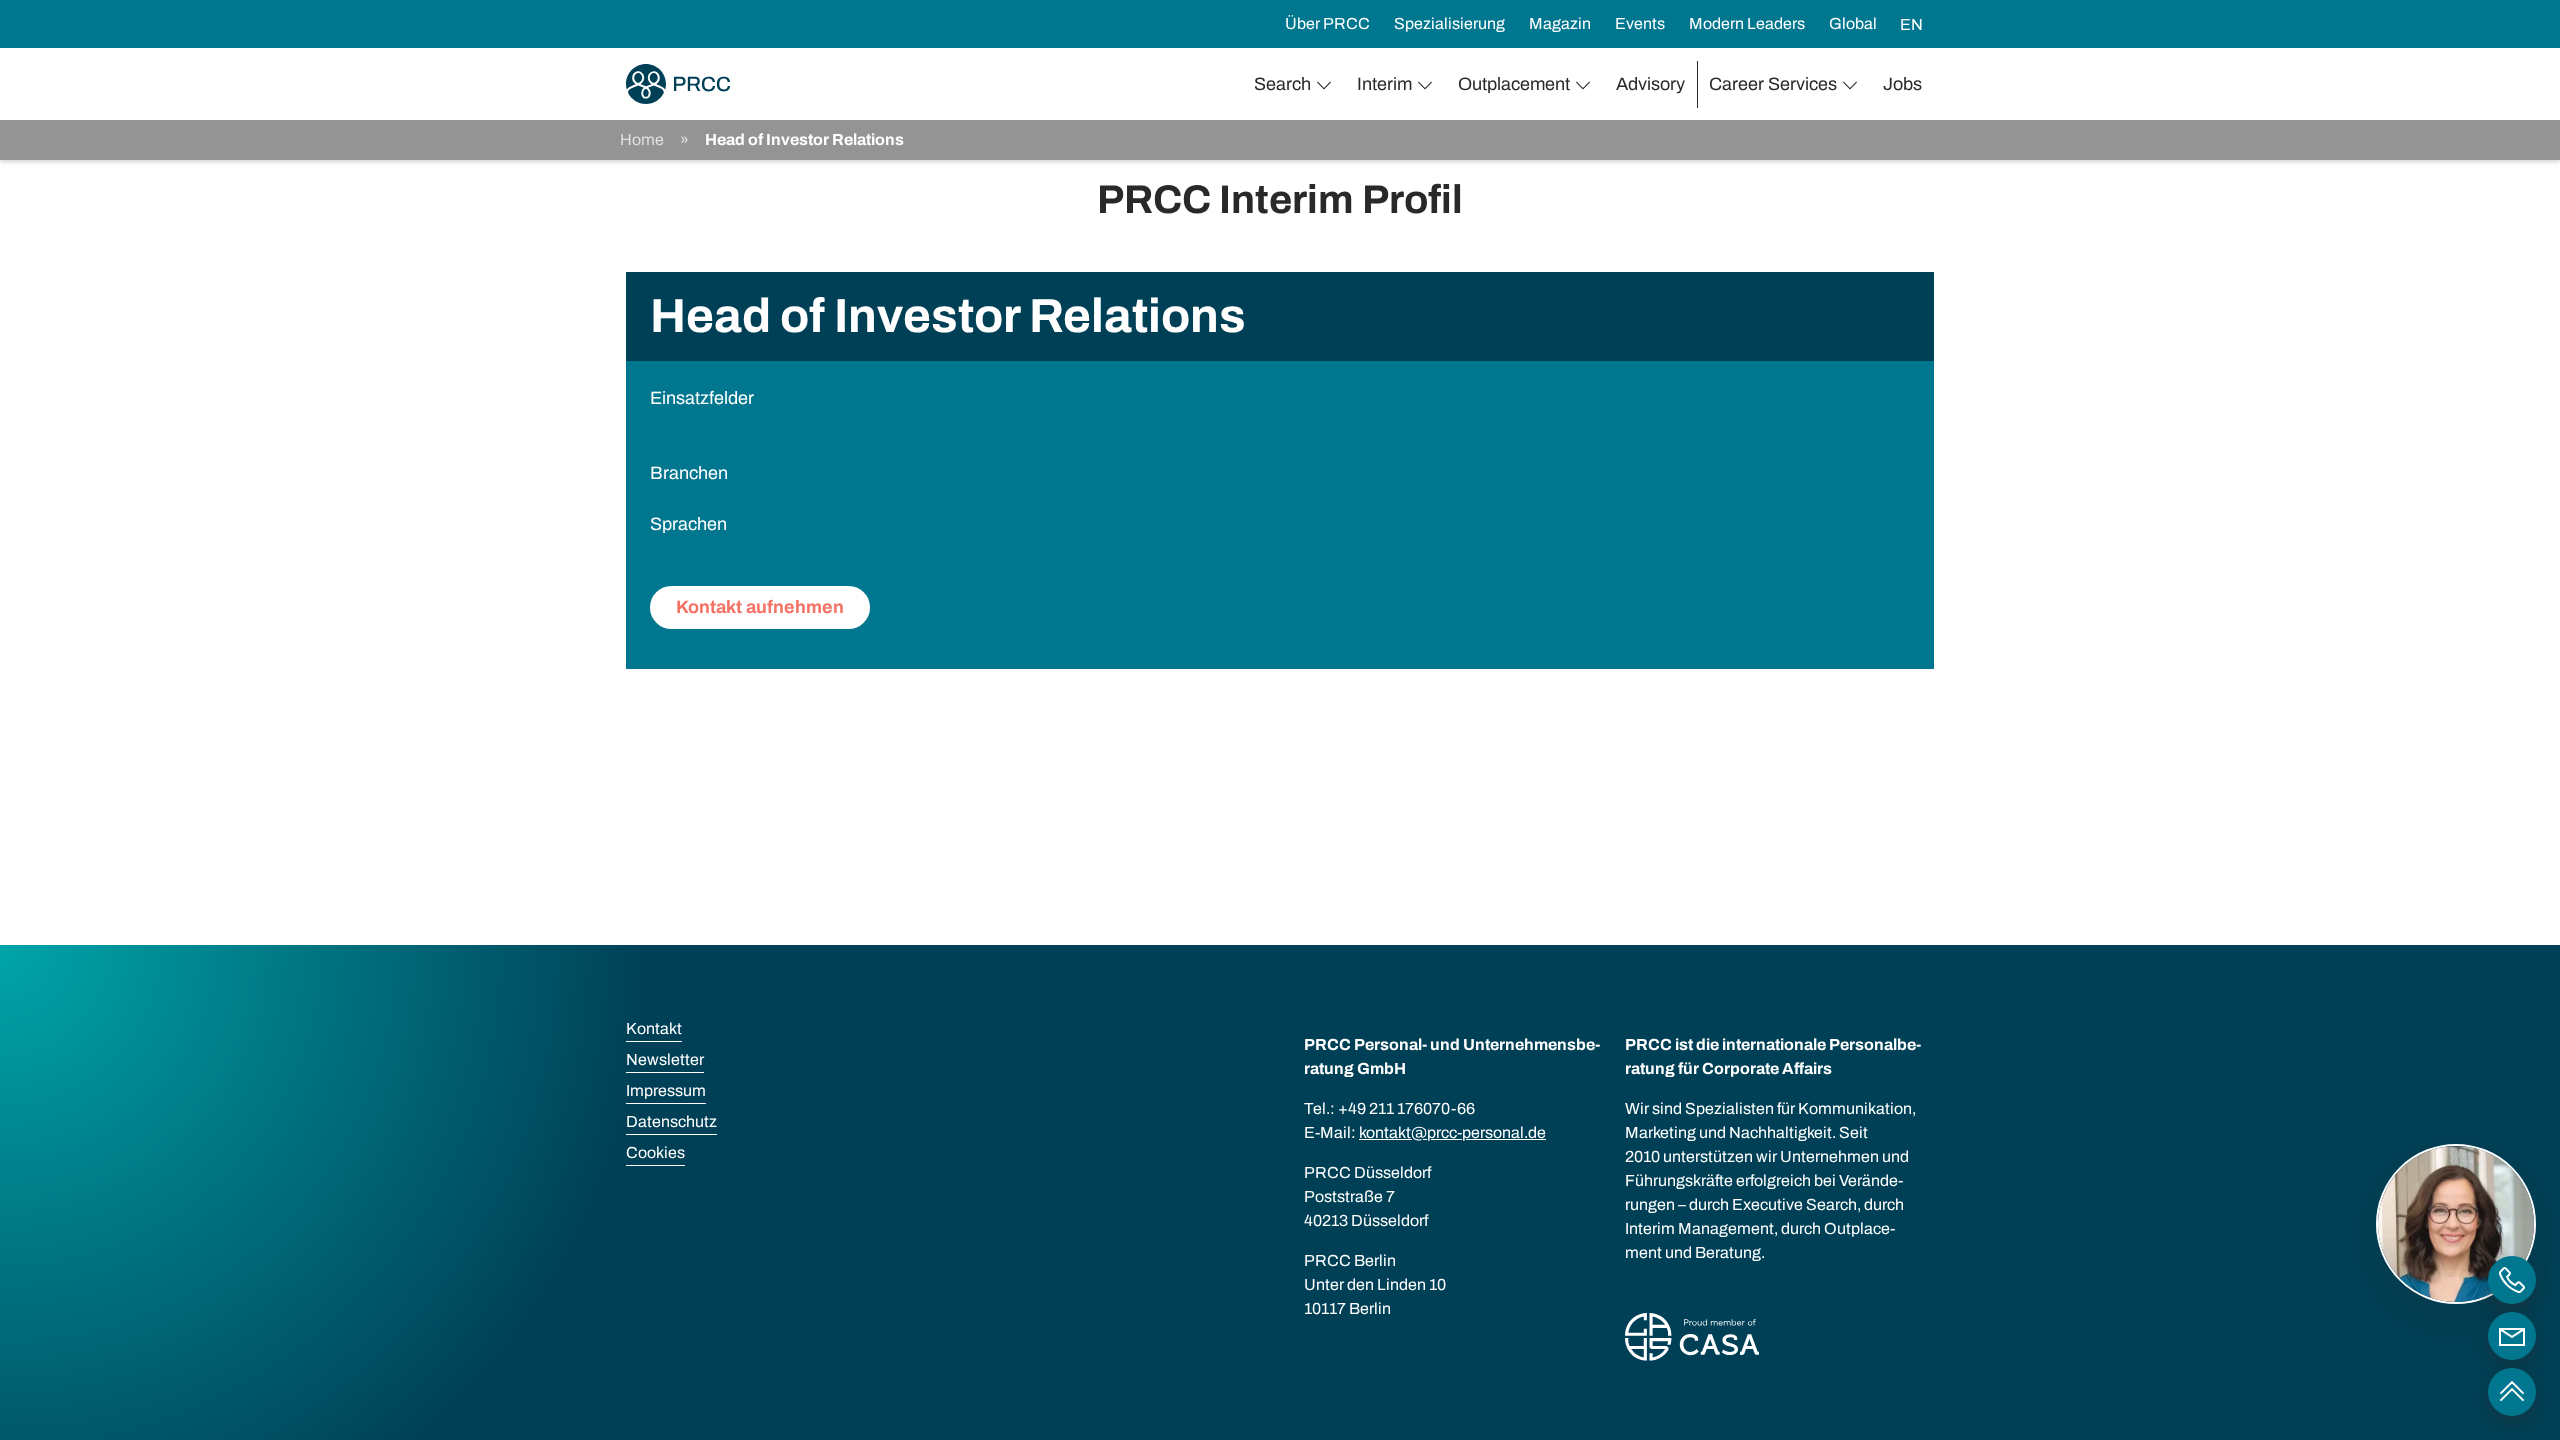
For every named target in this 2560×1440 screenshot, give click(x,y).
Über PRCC (1327, 23)
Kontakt (654, 1028)
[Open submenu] (1328, 85)
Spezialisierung (1449, 23)
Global (1853, 23)
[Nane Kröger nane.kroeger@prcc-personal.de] (2512, 1336)
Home (642, 139)
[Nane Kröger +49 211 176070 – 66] (2512, 1280)
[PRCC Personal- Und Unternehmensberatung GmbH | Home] (678, 84)
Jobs (1902, 84)
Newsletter (665, 1059)
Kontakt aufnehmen (760, 607)
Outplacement (1514, 84)
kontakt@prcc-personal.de (1452, 1132)
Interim (1384, 84)
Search (1282, 84)
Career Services (1773, 84)
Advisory (1650, 84)
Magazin (1560, 23)
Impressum (666, 1090)
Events (1640, 23)
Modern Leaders (1747, 23)
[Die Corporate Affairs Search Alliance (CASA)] (1692, 1340)
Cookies (655, 1152)
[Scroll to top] (2512, 1392)
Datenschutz (671, 1121)
